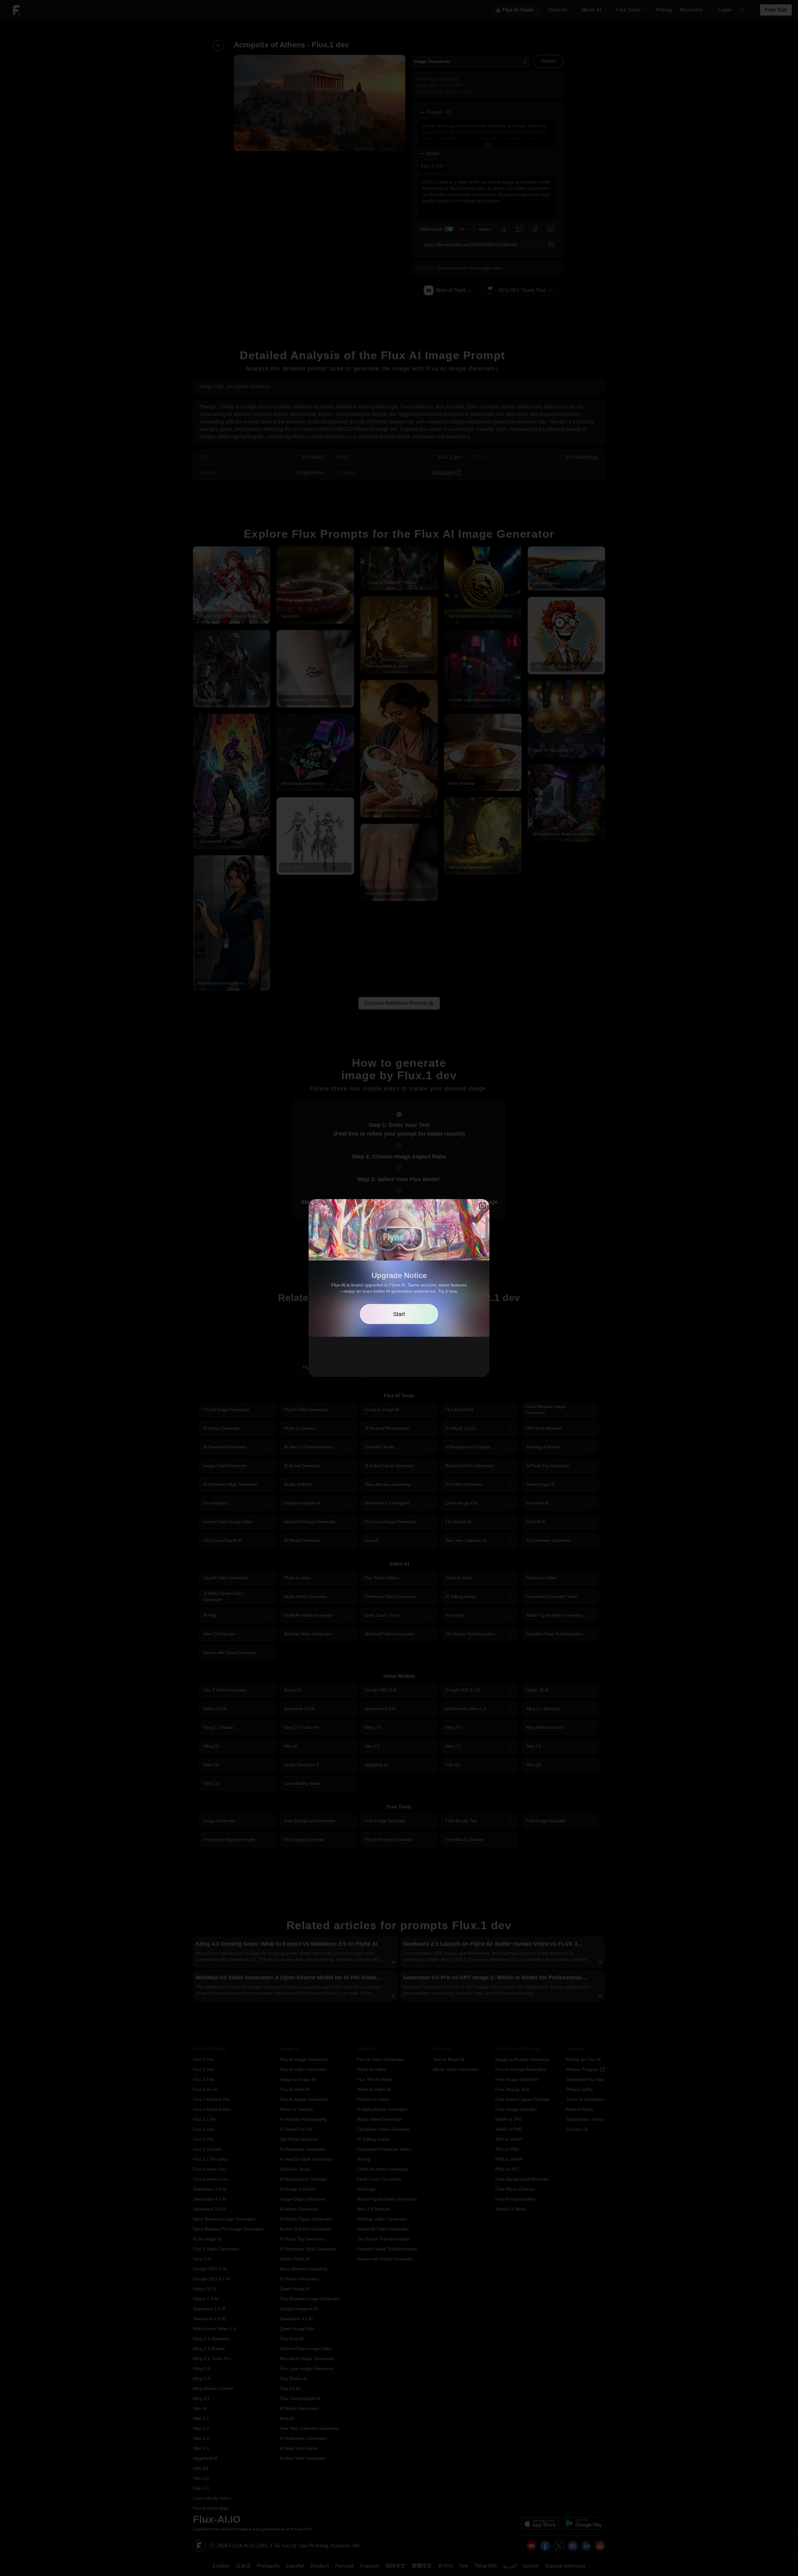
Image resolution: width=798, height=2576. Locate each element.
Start (399, 1314)
